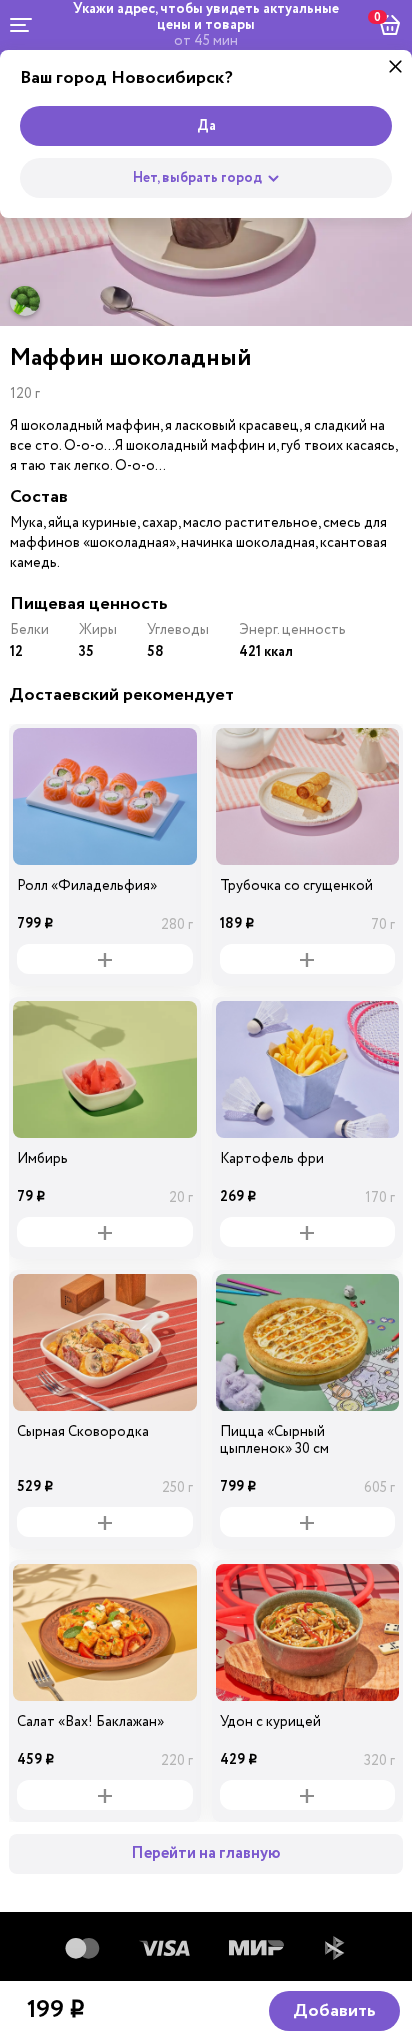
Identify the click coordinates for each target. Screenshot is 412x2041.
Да (206, 126)
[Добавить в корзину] (105, 959)
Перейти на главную (206, 1853)
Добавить (334, 2011)
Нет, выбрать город (197, 178)
